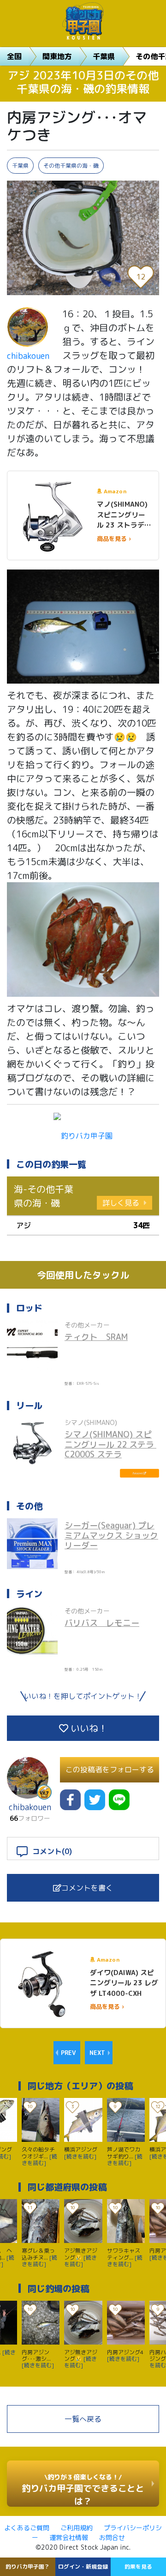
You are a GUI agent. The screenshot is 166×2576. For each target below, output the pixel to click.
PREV (68, 2053)
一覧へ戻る (83, 2419)
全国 (14, 56)
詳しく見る (121, 1203)
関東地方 (57, 56)
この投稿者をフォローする (110, 1770)
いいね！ (88, 1728)
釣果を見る (138, 2567)
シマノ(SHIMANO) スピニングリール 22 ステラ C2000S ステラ (110, 1444)
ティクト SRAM (96, 1337)
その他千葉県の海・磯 (71, 166)
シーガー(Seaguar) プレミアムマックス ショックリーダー (111, 1535)
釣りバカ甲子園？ (28, 2567)
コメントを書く (87, 1888)
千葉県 (104, 56)
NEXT (97, 2053)
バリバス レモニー (102, 1623)
